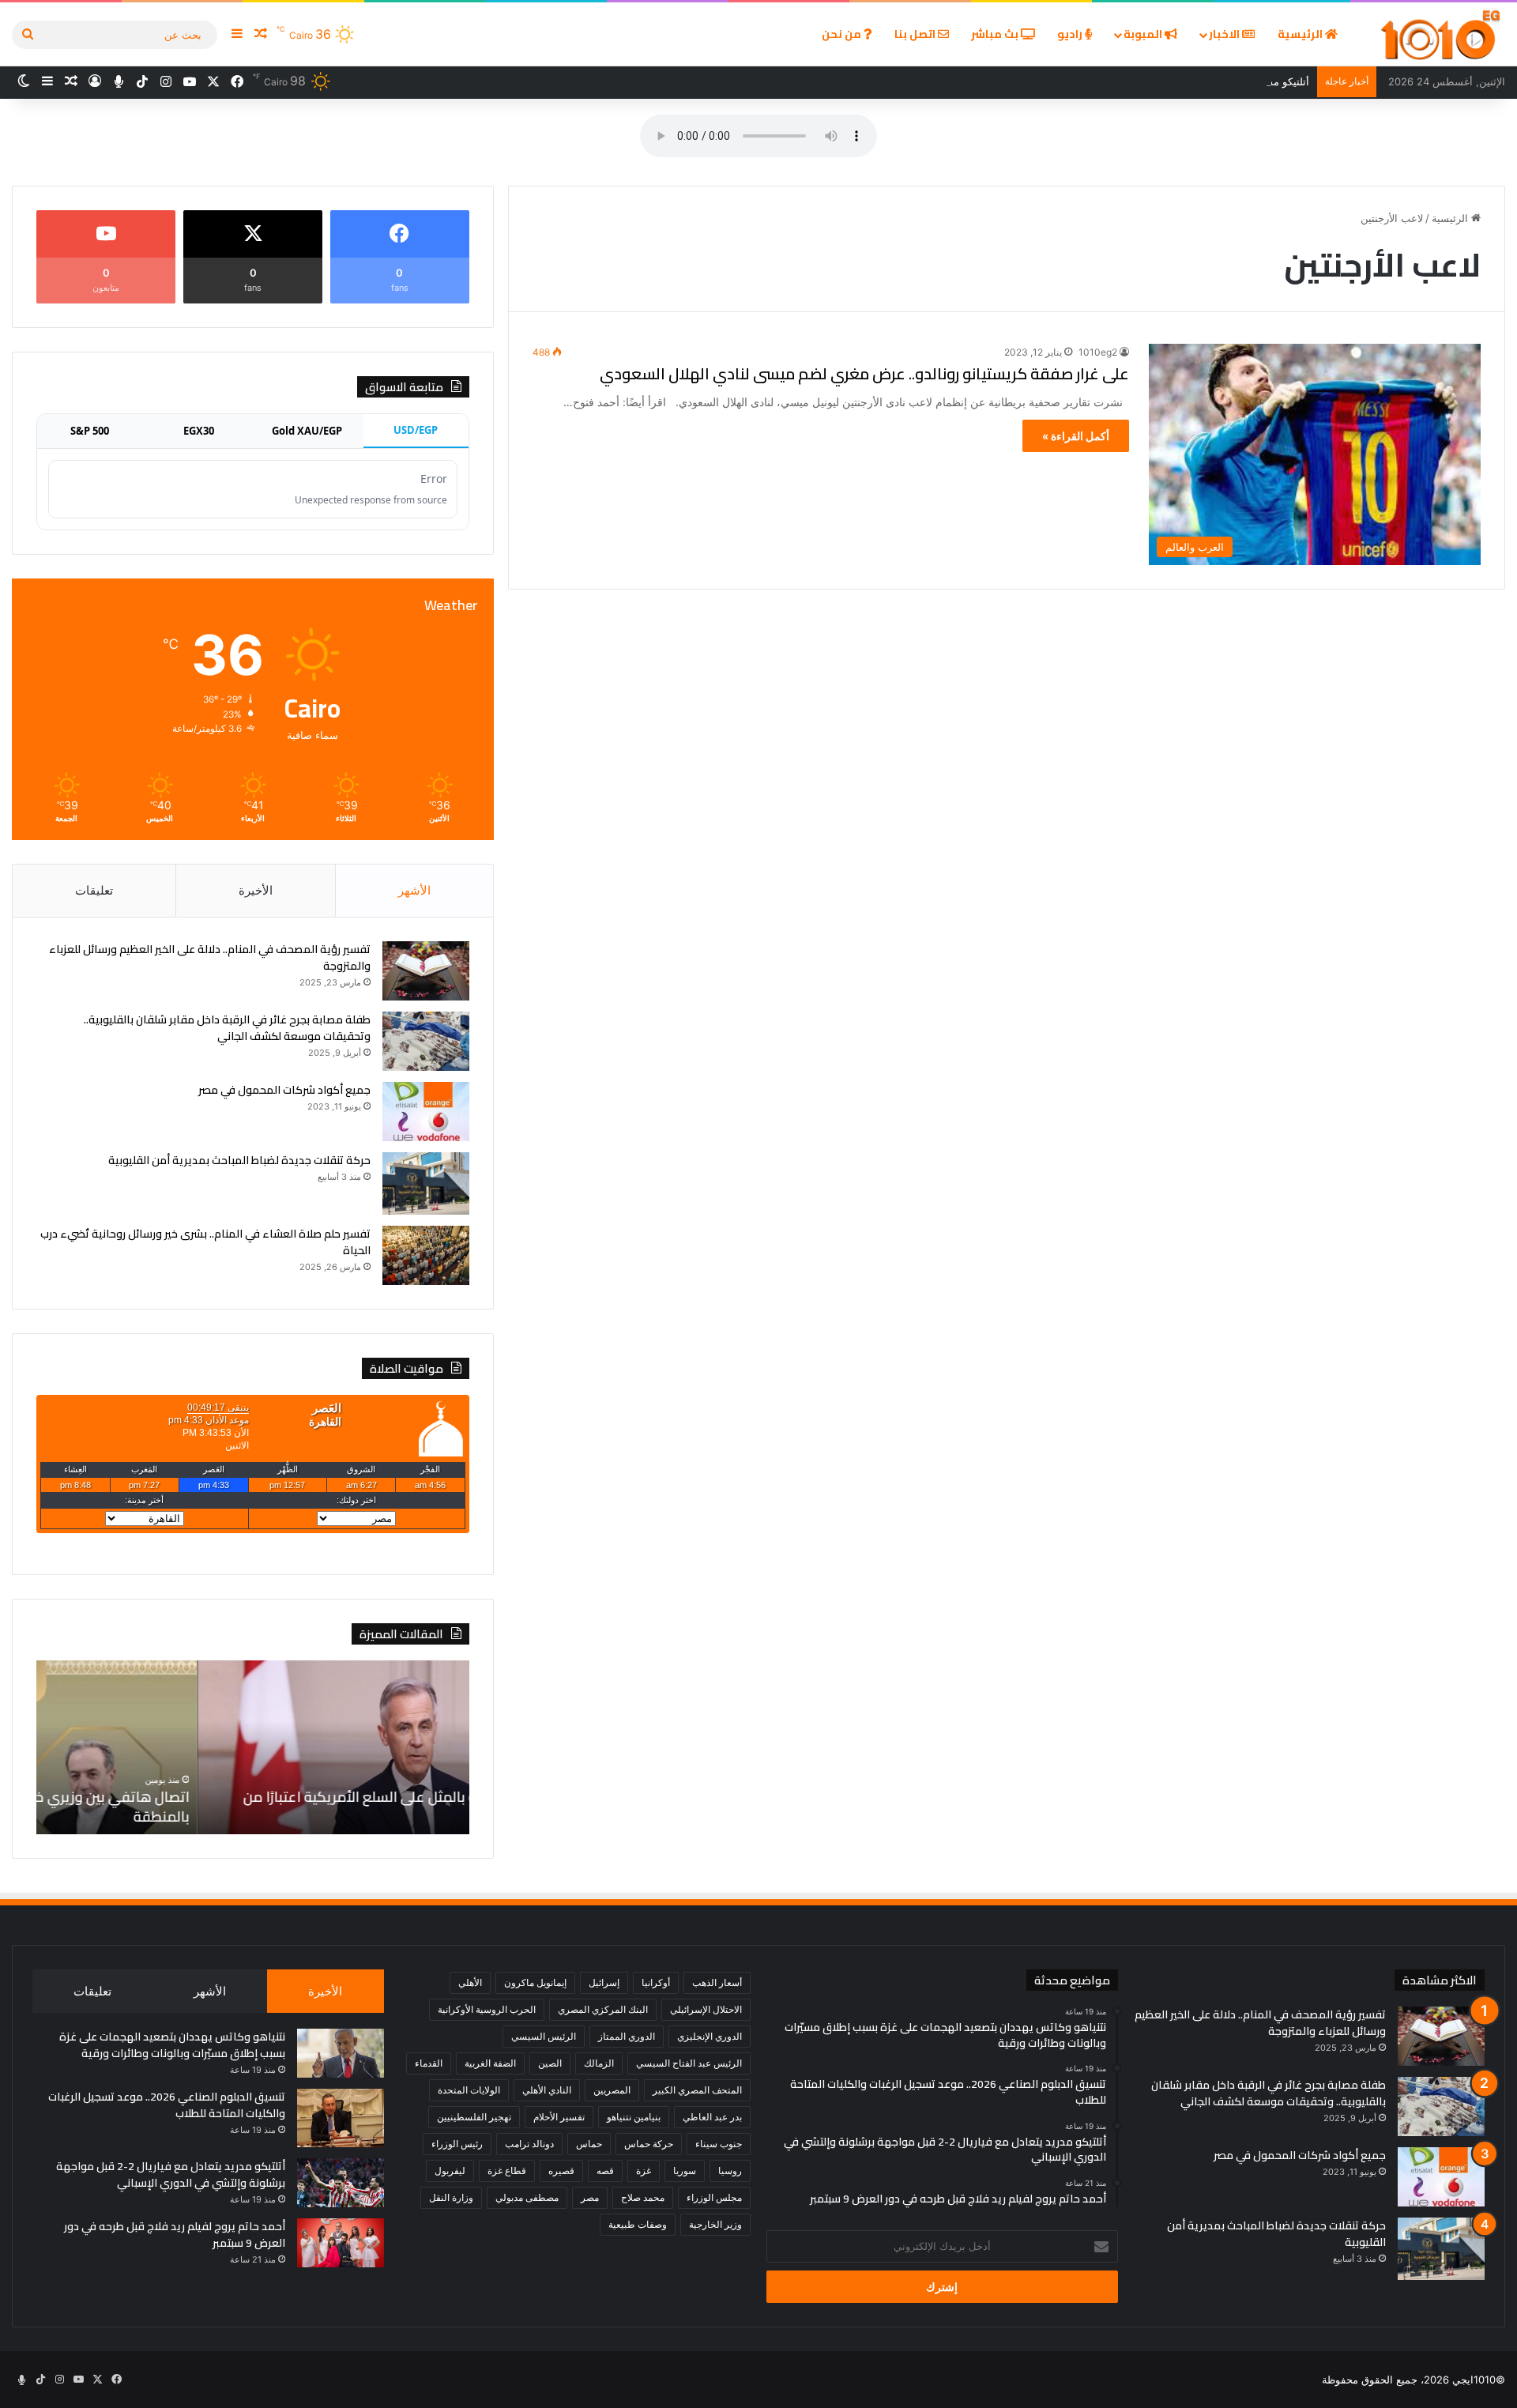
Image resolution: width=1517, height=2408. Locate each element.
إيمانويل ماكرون (535, 1982)
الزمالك (599, 2063)
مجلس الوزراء (714, 2197)
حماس (589, 2144)
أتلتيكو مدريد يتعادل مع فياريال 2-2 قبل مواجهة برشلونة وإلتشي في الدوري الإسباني (1127, 81)
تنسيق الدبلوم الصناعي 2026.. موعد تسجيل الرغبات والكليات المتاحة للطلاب (167, 2105)
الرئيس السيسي (544, 2036)
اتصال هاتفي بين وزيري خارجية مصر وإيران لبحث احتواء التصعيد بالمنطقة (273, 1807)
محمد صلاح (643, 2197)
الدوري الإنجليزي (710, 2036)
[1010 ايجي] (1442, 34)
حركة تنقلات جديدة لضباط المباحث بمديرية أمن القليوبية (239, 1160)
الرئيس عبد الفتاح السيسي (689, 2063)
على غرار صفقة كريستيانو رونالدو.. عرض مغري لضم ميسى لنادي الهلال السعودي (864, 373)
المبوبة (1144, 34)
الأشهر (414, 890)
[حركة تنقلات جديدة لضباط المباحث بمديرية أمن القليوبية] (426, 1183)
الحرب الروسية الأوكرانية (487, 2009)
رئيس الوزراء (457, 2144)
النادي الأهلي (547, 2090)
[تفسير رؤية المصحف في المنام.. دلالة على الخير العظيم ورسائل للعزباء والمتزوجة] (426, 971)
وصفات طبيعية (638, 2224)
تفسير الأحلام (559, 2117)
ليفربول (450, 2171)
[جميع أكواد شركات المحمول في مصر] (426, 1112)
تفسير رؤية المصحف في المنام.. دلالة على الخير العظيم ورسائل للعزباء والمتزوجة (210, 957)
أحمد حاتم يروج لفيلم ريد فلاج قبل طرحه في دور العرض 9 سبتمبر (175, 2235)
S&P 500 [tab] (90, 431)
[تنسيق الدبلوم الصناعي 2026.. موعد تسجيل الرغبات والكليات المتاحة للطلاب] (341, 2118)
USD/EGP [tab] (416, 430)
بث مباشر (996, 34)
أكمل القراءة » (1076, 436)
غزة (644, 2171)
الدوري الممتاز (627, 2036)
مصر (590, 2197)
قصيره (561, 2171)
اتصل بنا (916, 34)
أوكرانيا (656, 1982)
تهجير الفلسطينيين (474, 2117)
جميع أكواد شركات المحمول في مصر (284, 1090)
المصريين (612, 2090)
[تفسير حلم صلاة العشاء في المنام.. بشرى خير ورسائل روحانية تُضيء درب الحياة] (426, 1255)
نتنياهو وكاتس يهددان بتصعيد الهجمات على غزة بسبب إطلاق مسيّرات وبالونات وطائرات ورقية (172, 2045)
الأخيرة (256, 890)
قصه (605, 2171)
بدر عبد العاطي (712, 2117)
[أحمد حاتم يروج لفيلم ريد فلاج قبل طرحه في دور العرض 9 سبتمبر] (341, 2243)
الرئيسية (1301, 34)
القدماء (429, 2063)
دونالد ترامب (529, 2144)
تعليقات (94, 890)
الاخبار (1225, 34)
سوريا (685, 2171)
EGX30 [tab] (199, 431)
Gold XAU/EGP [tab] (307, 431)
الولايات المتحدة (469, 2090)
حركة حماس (649, 2144)
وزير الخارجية (715, 2224)
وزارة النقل (451, 2197)
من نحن (843, 34)
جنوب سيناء (719, 2144)
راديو (1071, 34)
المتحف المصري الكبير (697, 2090)
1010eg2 (1098, 352)
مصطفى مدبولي (527, 2197)
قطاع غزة (507, 2171)
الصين (550, 2063)
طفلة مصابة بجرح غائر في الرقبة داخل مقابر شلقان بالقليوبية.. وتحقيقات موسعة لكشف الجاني (227, 1028)
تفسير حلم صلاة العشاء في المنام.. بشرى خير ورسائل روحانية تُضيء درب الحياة (205, 1242)
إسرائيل (604, 1982)
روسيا (730, 2171)
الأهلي (470, 1982)
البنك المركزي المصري (603, 2009)
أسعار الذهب (717, 1982)
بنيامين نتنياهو (634, 2117)
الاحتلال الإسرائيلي (706, 2009)
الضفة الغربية (490, 2063)
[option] (253, 1747)
